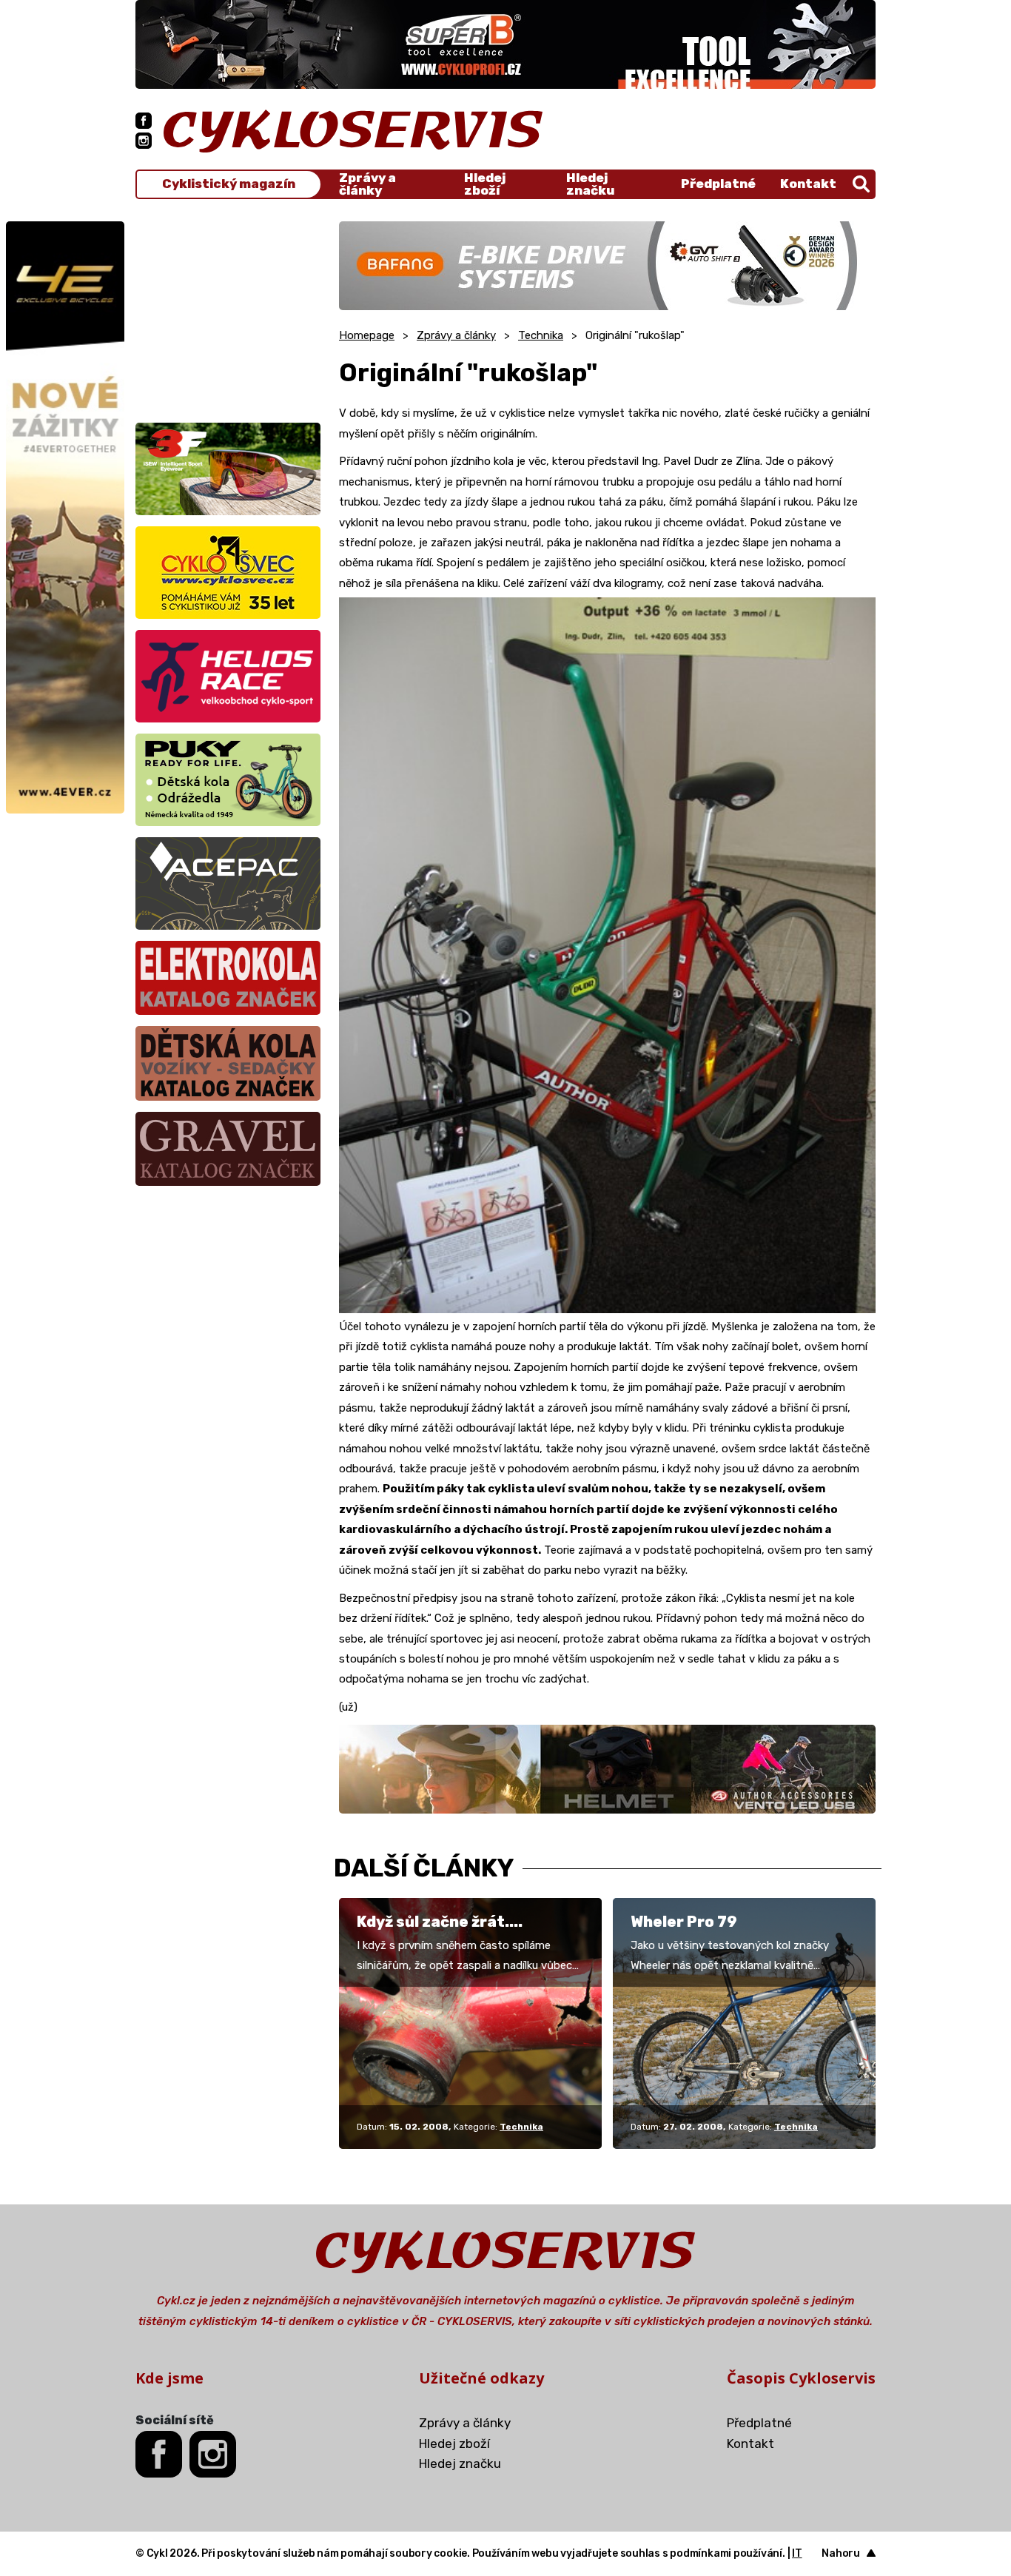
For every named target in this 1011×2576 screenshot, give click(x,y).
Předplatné (718, 184)
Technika (541, 335)
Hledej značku (590, 184)
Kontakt (808, 184)
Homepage (367, 335)
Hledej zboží (485, 184)
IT (797, 2553)
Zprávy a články (367, 184)
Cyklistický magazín (229, 184)
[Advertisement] (228, 314)
